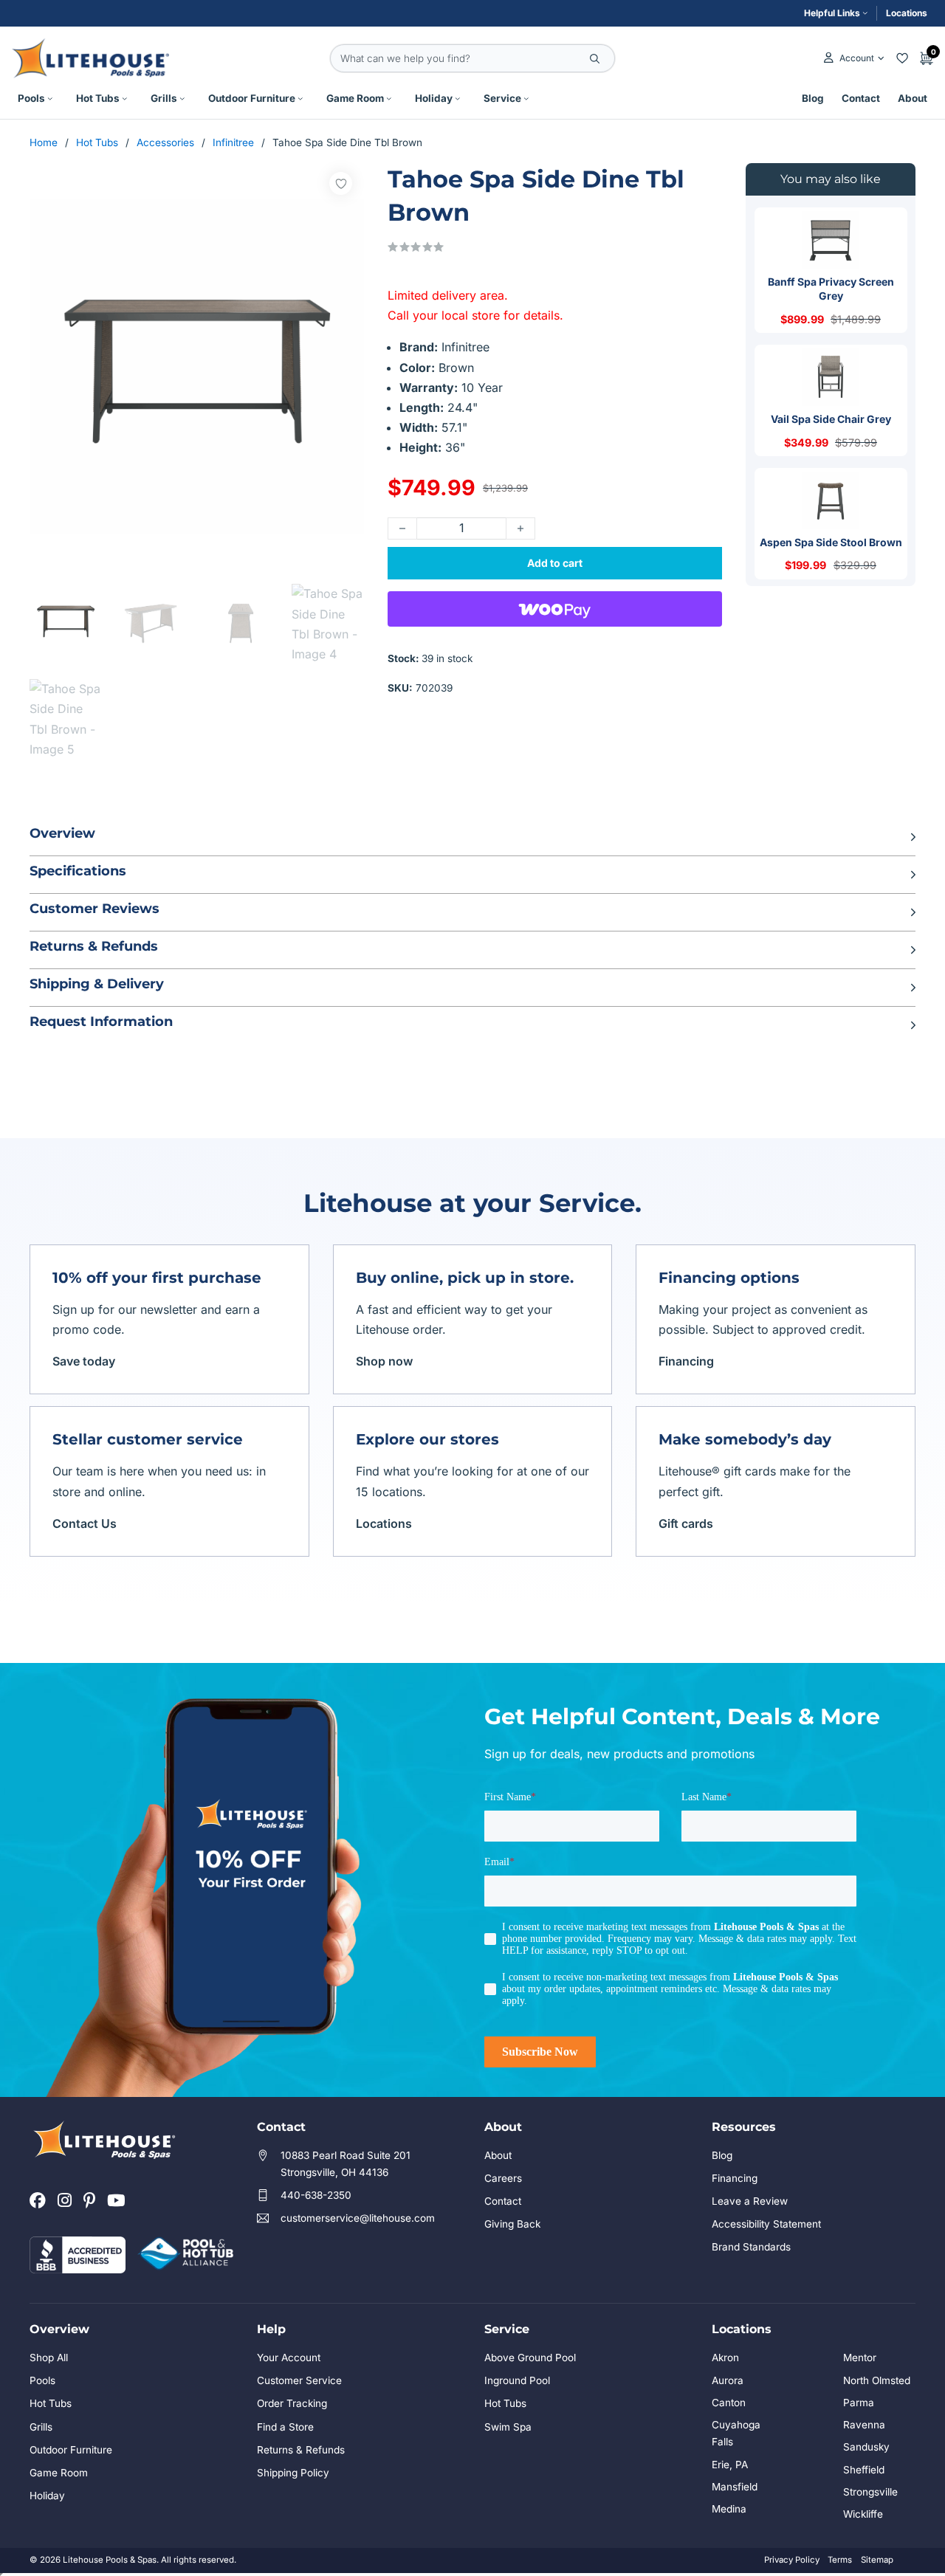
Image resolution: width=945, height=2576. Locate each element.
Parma (859, 2403)
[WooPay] (555, 609)
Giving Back (512, 2224)
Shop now (384, 1361)
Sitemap (877, 2560)
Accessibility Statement (766, 2224)
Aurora (728, 2380)
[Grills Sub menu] (182, 99)
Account (856, 58)
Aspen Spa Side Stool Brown (831, 542)
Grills (164, 98)
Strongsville (870, 2492)
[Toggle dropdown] (881, 58)
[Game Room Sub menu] (389, 99)
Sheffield (864, 2470)
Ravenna (864, 2425)
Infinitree (233, 142)
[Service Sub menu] (526, 99)
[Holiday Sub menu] (458, 99)
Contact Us (85, 1523)
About (913, 98)
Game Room (355, 98)
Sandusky (866, 2447)
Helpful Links (832, 13)
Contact (861, 98)
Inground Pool (517, 2380)
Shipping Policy (293, 2473)
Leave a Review (750, 2201)
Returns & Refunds (301, 2450)
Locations (907, 13)
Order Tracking (292, 2403)
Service (502, 98)
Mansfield (735, 2487)
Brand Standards (751, 2247)
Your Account (289, 2358)
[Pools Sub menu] (50, 99)
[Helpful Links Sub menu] (865, 13)
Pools (31, 98)
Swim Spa (508, 2427)
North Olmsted (877, 2380)
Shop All (49, 2358)
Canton (729, 2403)
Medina (729, 2509)
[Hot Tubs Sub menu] (125, 99)
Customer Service (299, 2380)
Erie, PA (730, 2465)
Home (44, 142)
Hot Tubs (98, 98)
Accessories (165, 142)
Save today (84, 1361)
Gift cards (686, 1523)
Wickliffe (863, 2514)
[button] (472, 837)
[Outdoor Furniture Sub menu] (300, 99)
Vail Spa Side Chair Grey (831, 419)
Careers (503, 2178)
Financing (686, 1361)
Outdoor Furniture (252, 98)
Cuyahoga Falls (736, 2433)
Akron (725, 2358)
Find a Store (285, 2427)
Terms (840, 2560)
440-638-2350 (316, 2195)
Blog (813, 98)
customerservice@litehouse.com (358, 2218)
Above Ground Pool (530, 2358)
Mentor (860, 2358)
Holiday (434, 98)
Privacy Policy (792, 2560)
